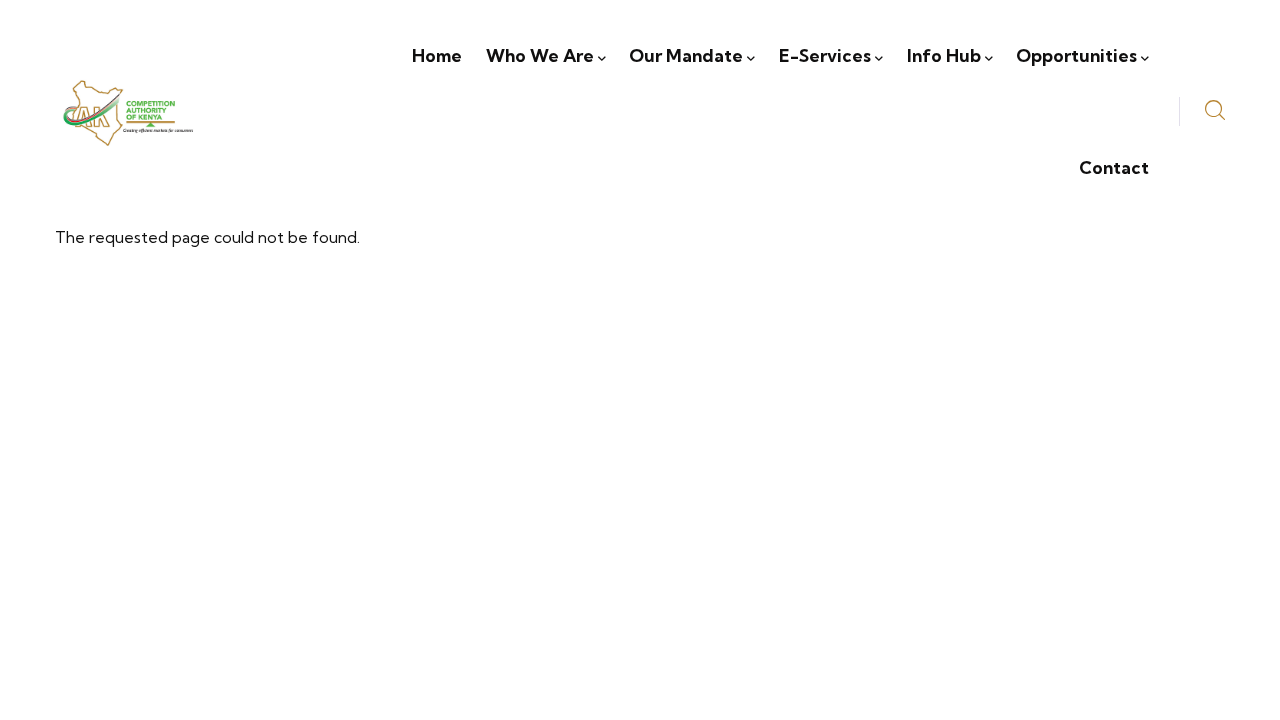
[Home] (127, 111)
